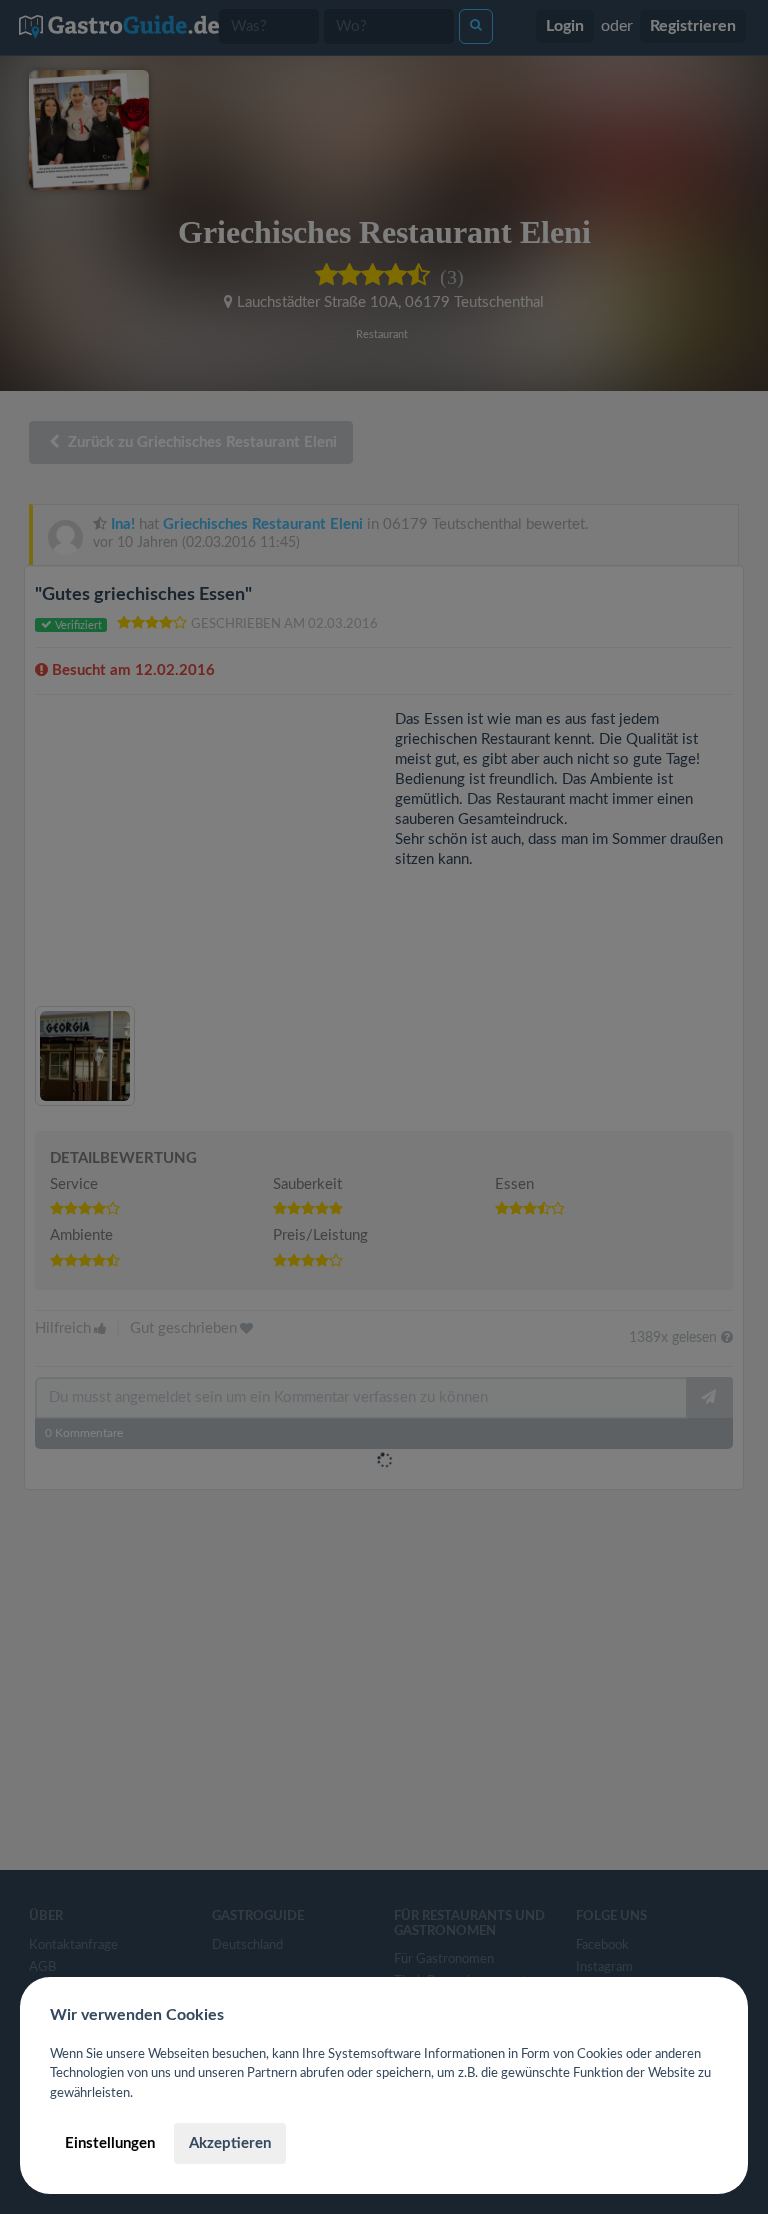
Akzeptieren (230, 2143)
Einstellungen (110, 2143)
